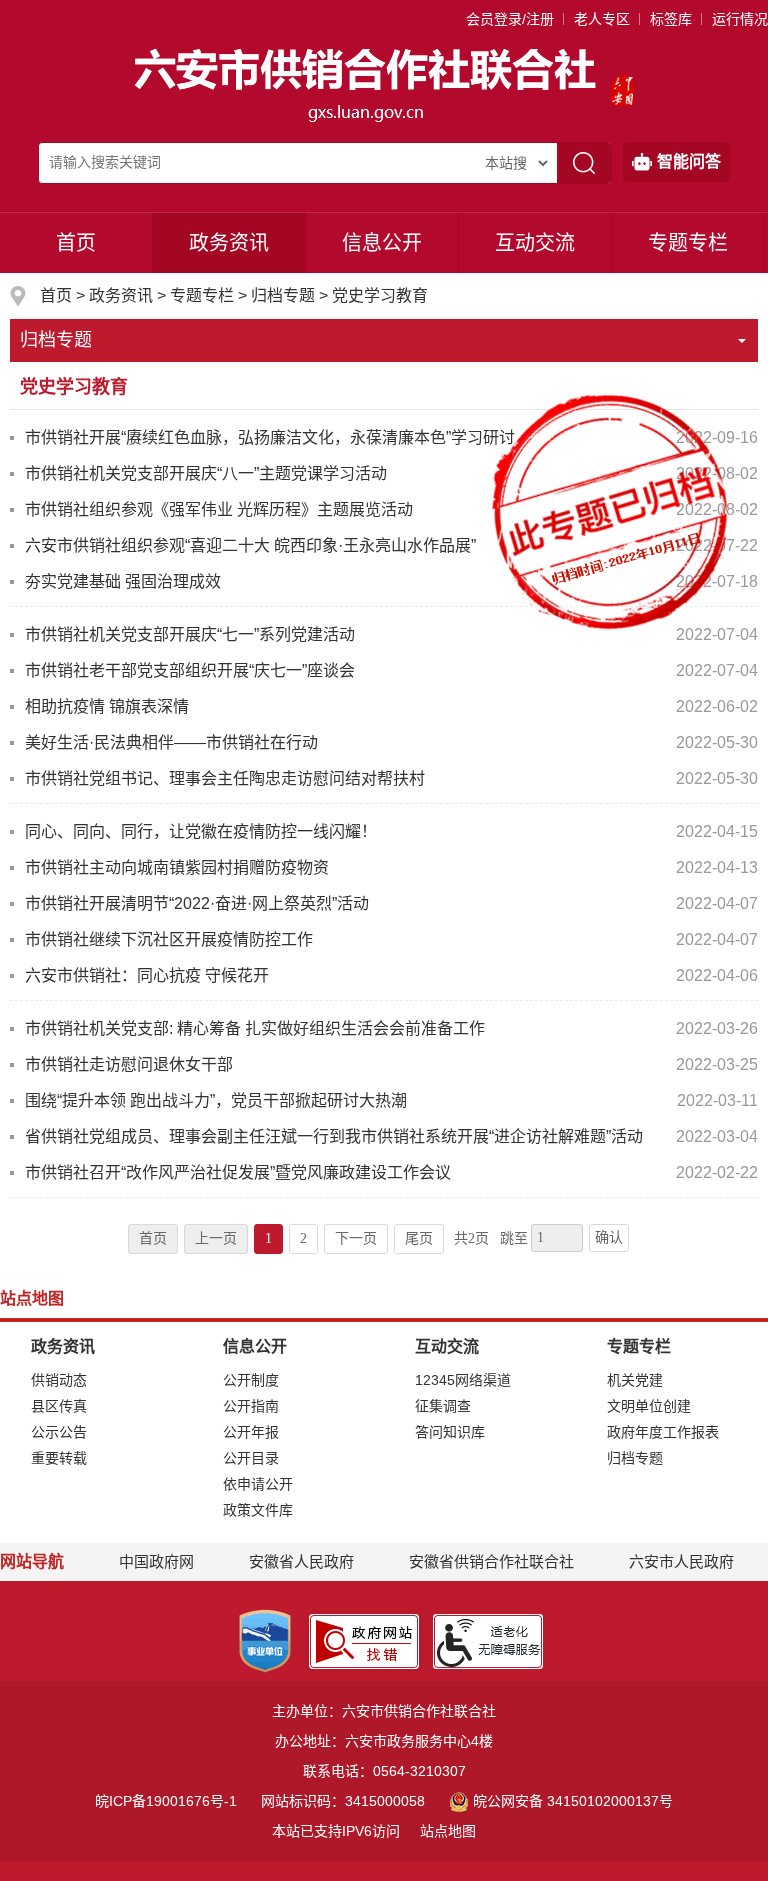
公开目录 (251, 1458)
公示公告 (59, 1432)
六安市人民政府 (681, 1561)
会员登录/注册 (510, 19)
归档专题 (283, 295)
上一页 (216, 1238)
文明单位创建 (649, 1406)
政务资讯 (229, 243)
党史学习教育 (380, 295)
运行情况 (740, 19)
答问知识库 (450, 1432)
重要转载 (59, 1458)
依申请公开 (258, 1484)
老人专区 (602, 19)
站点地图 (448, 1831)
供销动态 (59, 1380)
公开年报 (251, 1432)
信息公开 (382, 243)
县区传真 (59, 1406)
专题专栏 (688, 243)
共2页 (471, 1238)
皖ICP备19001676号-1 (166, 1801)
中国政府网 (156, 1561)
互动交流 (535, 243)
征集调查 (443, 1406)
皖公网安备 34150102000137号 (573, 1801)
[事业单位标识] (265, 1640)
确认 (609, 1237)
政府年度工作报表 (663, 1432)
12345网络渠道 (463, 1380)
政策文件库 (258, 1510)
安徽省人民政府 (301, 1561)
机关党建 (635, 1380)
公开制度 (251, 1380)
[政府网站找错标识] (364, 1640)
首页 (76, 243)
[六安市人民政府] (622, 84)
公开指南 (251, 1406)
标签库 (671, 19)
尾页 (419, 1238)
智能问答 (689, 161)
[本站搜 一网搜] (516, 163)
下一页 (356, 1238)
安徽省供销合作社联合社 (491, 1561)
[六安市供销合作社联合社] (367, 84)
